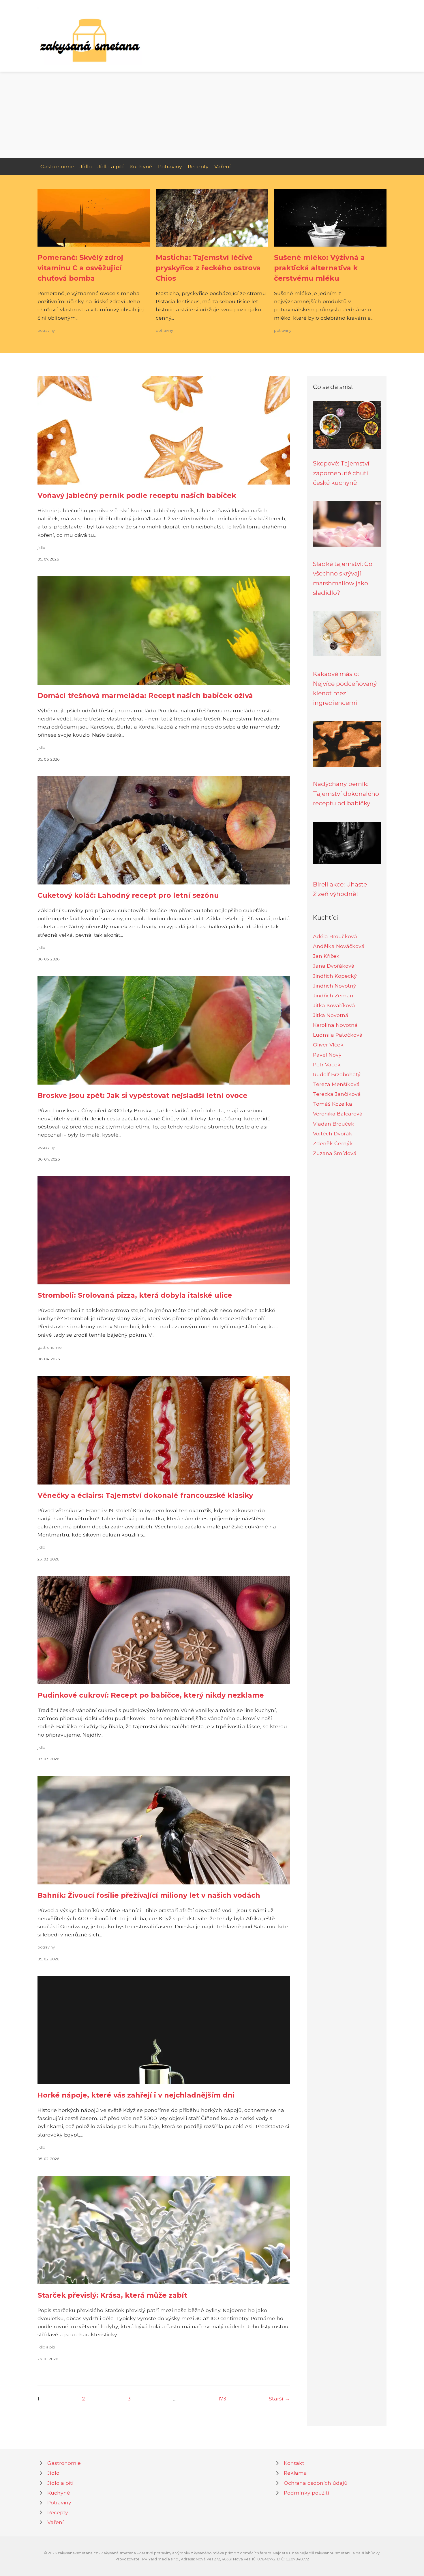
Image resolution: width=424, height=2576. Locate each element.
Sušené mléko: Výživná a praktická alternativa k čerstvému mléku (319, 268)
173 (222, 2399)
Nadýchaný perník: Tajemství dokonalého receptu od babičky (346, 794)
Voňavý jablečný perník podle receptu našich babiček (137, 495)
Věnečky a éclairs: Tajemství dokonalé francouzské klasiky (145, 1495)
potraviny (46, 330)
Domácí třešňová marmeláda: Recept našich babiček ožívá (145, 695)
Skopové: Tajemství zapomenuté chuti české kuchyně (341, 473)
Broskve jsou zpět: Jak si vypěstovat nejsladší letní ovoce (142, 1095)
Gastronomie (57, 166)
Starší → (279, 2399)
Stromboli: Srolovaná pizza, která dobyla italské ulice (135, 1295)
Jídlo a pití (111, 166)
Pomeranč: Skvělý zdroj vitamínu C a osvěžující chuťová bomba (80, 268)
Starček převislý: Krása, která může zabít (112, 2295)
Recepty (198, 166)
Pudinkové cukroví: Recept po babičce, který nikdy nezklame (151, 1695)
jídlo (41, 548)
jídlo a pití (46, 2347)
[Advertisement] (212, 115)
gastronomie (50, 1347)
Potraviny (170, 166)
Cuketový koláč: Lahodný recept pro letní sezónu (128, 895)
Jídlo (86, 166)
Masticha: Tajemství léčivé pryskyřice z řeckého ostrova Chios (208, 268)
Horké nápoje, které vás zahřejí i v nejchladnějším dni (136, 2095)
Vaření (223, 166)
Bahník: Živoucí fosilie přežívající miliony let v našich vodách (149, 1895)
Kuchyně (141, 166)
